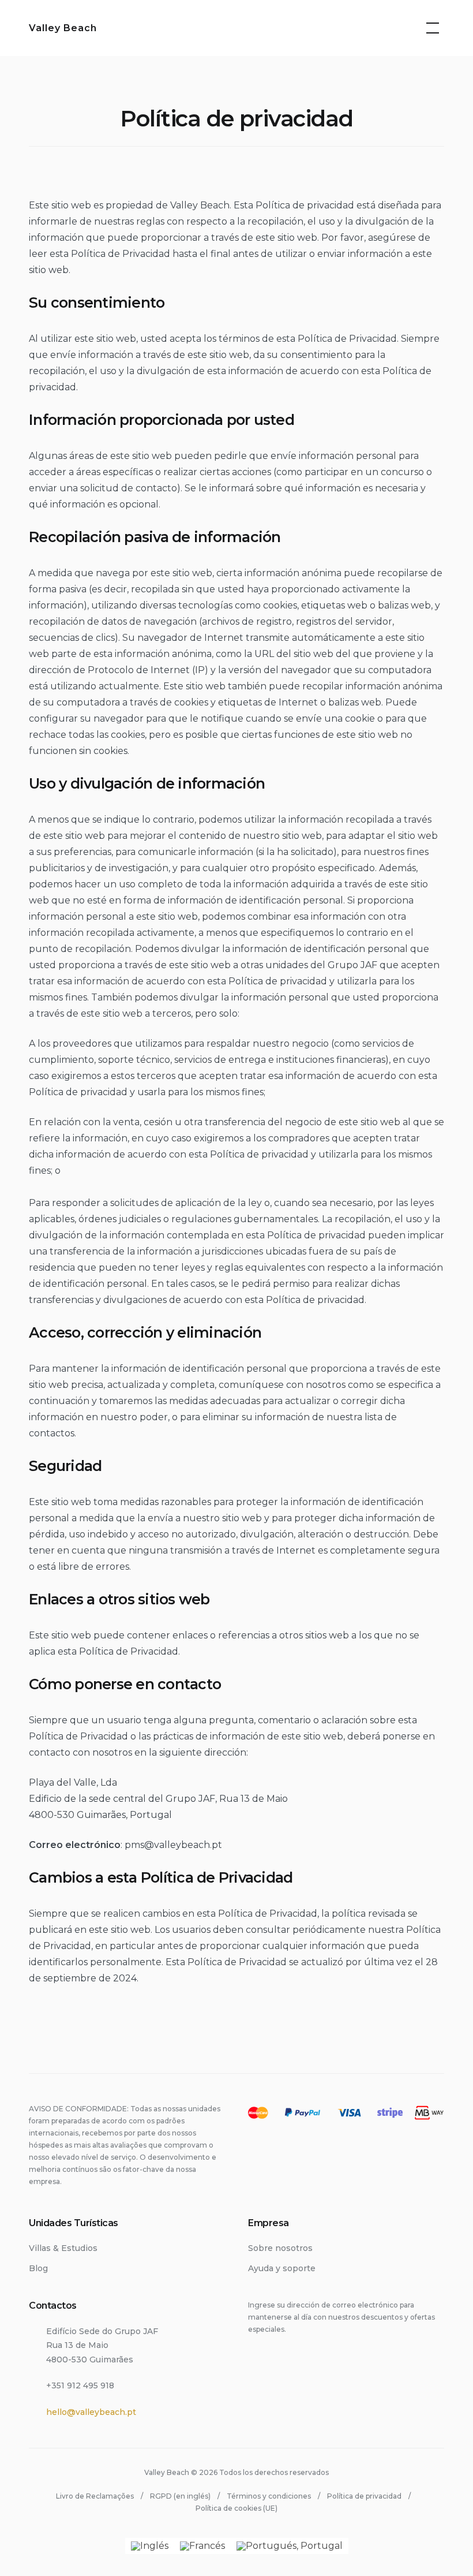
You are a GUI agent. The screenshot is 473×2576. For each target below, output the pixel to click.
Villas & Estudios (63, 2248)
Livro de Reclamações (95, 2496)
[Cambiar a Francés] (202, 2546)
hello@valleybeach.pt (91, 2412)
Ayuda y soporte (282, 2268)
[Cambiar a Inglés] (150, 2546)
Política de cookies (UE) (236, 2508)
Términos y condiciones (269, 2496)
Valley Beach (63, 28)
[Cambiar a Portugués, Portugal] (290, 2546)
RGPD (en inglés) (180, 2496)
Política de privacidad (364, 2496)
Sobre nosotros (280, 2248)
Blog (38, 2268)
